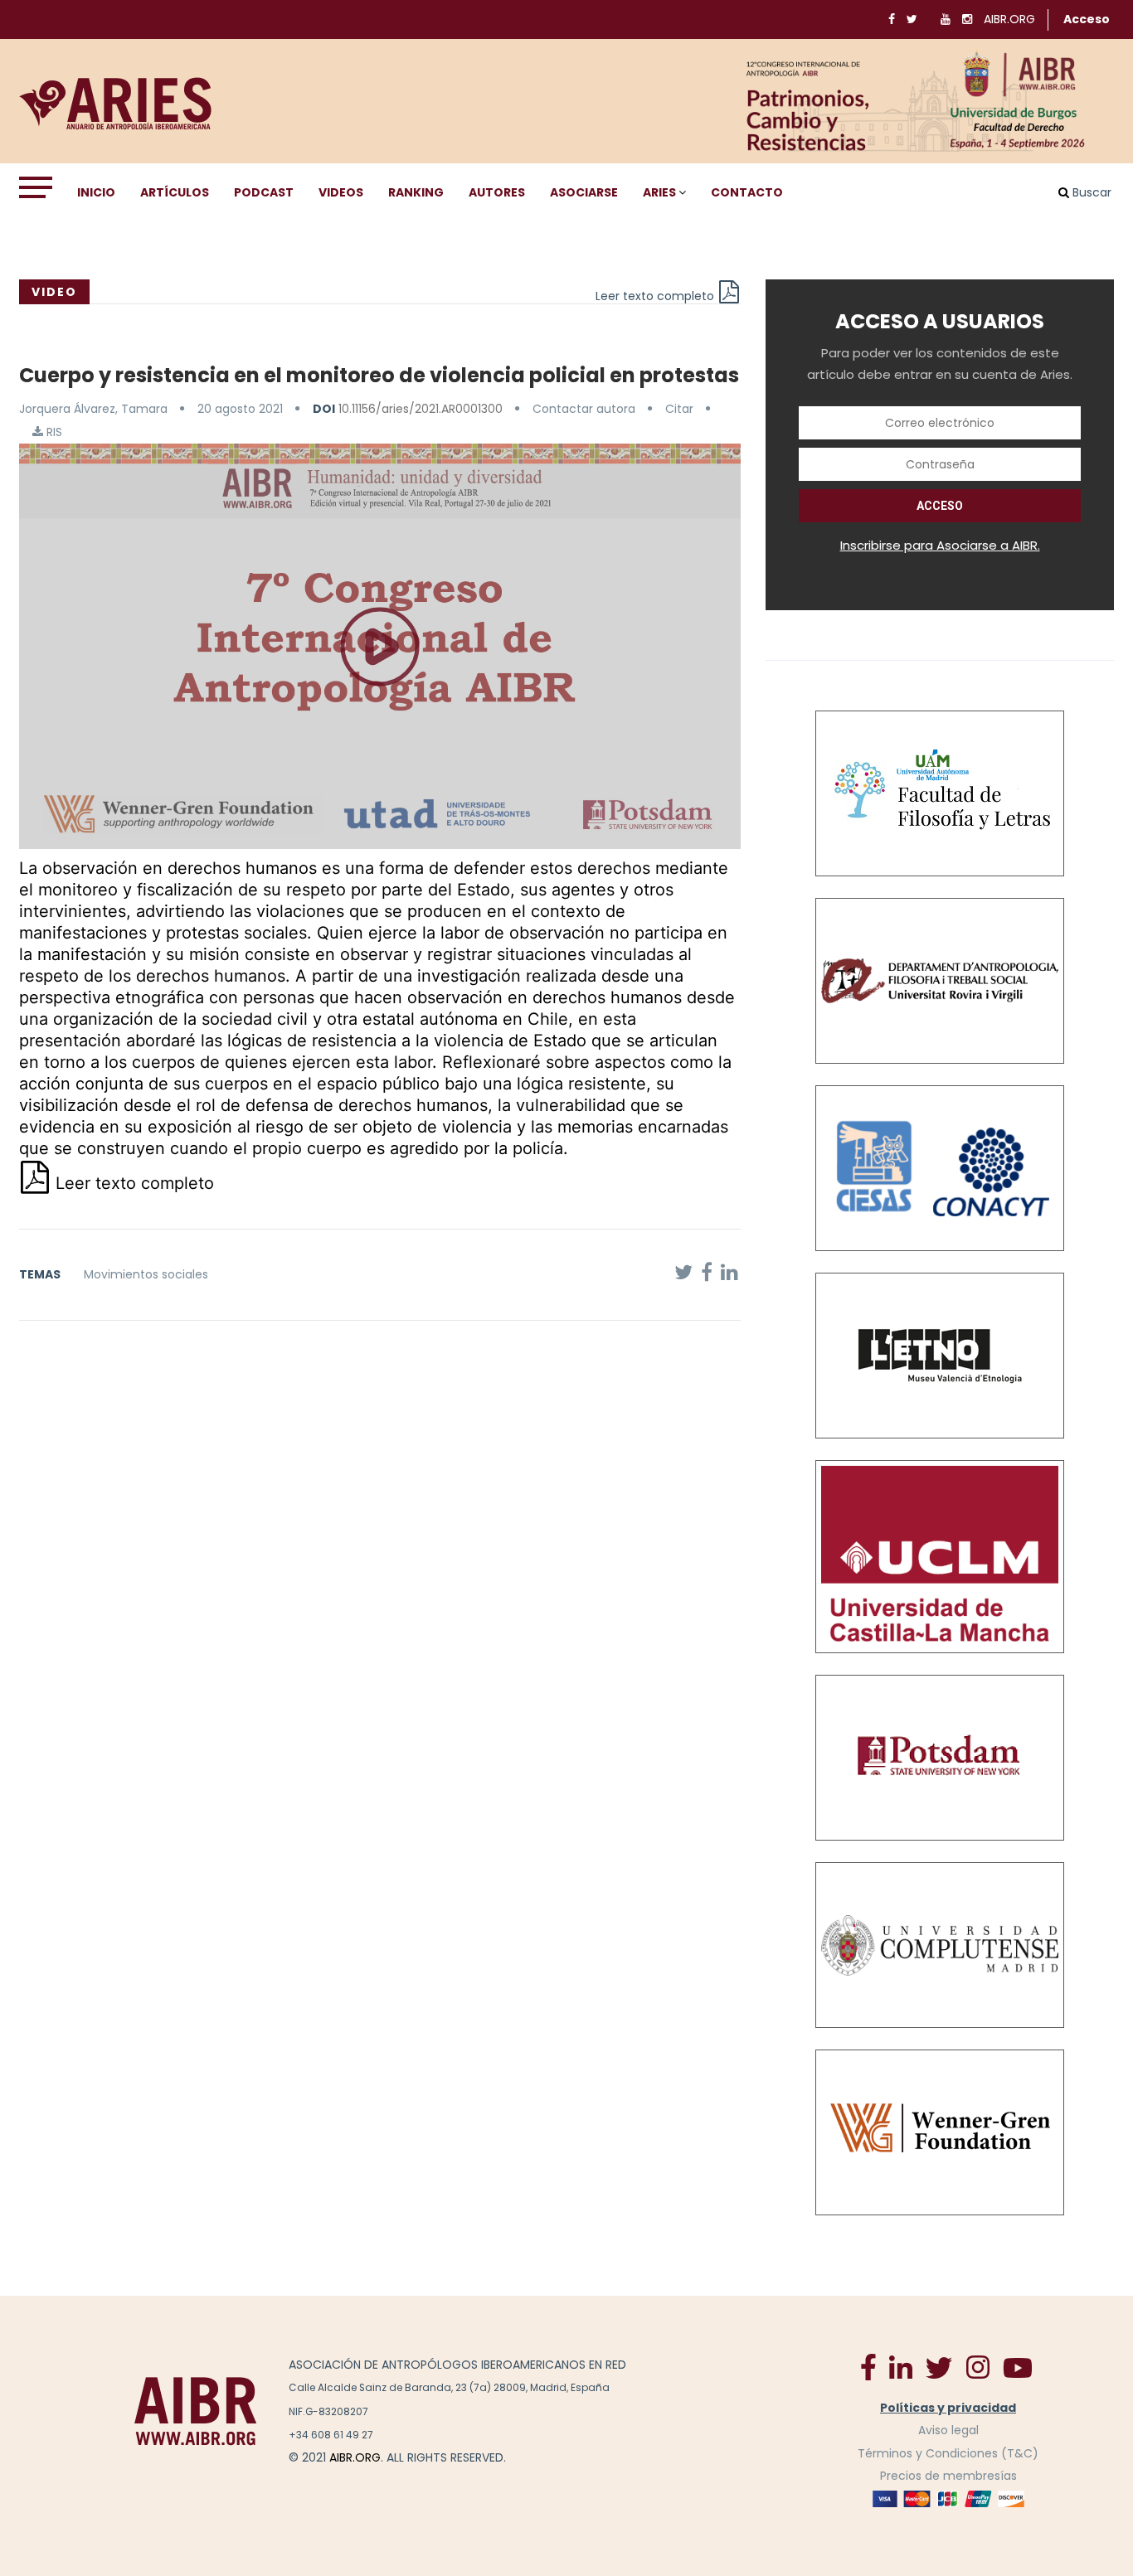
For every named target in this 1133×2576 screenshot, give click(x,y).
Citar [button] (679, 409)
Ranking (416, 192)
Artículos (175, 192)
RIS (53, 432)
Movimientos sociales (146, 1274)
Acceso (1087, 19)
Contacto (747, 192)
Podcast (264, 192)
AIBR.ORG (1009, 19)
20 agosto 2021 (240, 409)
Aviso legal (948, 2430)
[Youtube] (1018, 2367)
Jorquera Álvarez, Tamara (93, 409)
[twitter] (939, 2367)
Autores (497, 192)
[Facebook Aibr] (868, 2366)
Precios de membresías (948, 2476)
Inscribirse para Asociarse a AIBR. (940, 545)
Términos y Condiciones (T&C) (948, 2453)
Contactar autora (584, 409)
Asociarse (584, 192)
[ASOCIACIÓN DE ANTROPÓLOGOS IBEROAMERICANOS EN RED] (196, 2411)
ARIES (659, 192)
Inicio (96, 192)
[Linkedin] (901, 2366)
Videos (341, 192)
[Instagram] (977, 2366)
